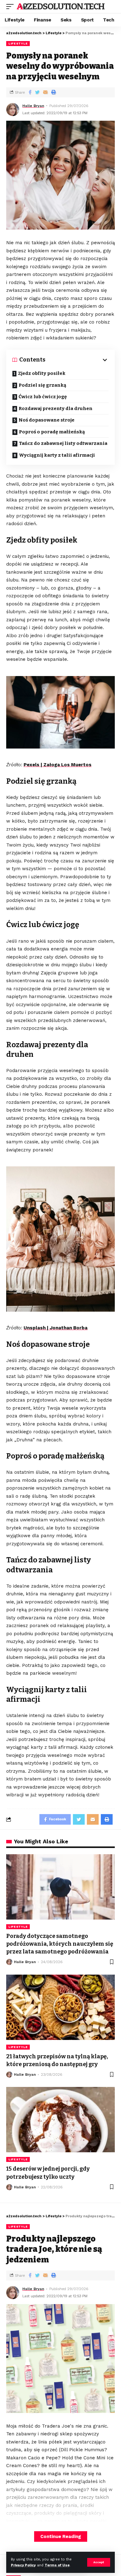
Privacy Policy (23, 2565)
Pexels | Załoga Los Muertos (58, 765)
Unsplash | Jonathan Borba (56, 1328)
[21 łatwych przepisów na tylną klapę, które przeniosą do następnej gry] (60, 2007)
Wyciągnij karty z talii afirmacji (57, 455)
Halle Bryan (33, 106)
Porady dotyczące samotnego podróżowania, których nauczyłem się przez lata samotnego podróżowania (60, 1944)
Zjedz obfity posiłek (42, 373)
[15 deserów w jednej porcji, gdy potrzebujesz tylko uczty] (60, 2120)
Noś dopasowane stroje (47, 420)
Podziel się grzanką (42, 385)
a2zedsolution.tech (60, 6)
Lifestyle (18, 43)
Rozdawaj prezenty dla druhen (56, 408)
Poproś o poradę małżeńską (52, 432)
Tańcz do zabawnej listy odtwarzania (63, 443)
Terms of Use (57, 2565)
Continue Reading (61, 2536)
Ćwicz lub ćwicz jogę (43, 397)
